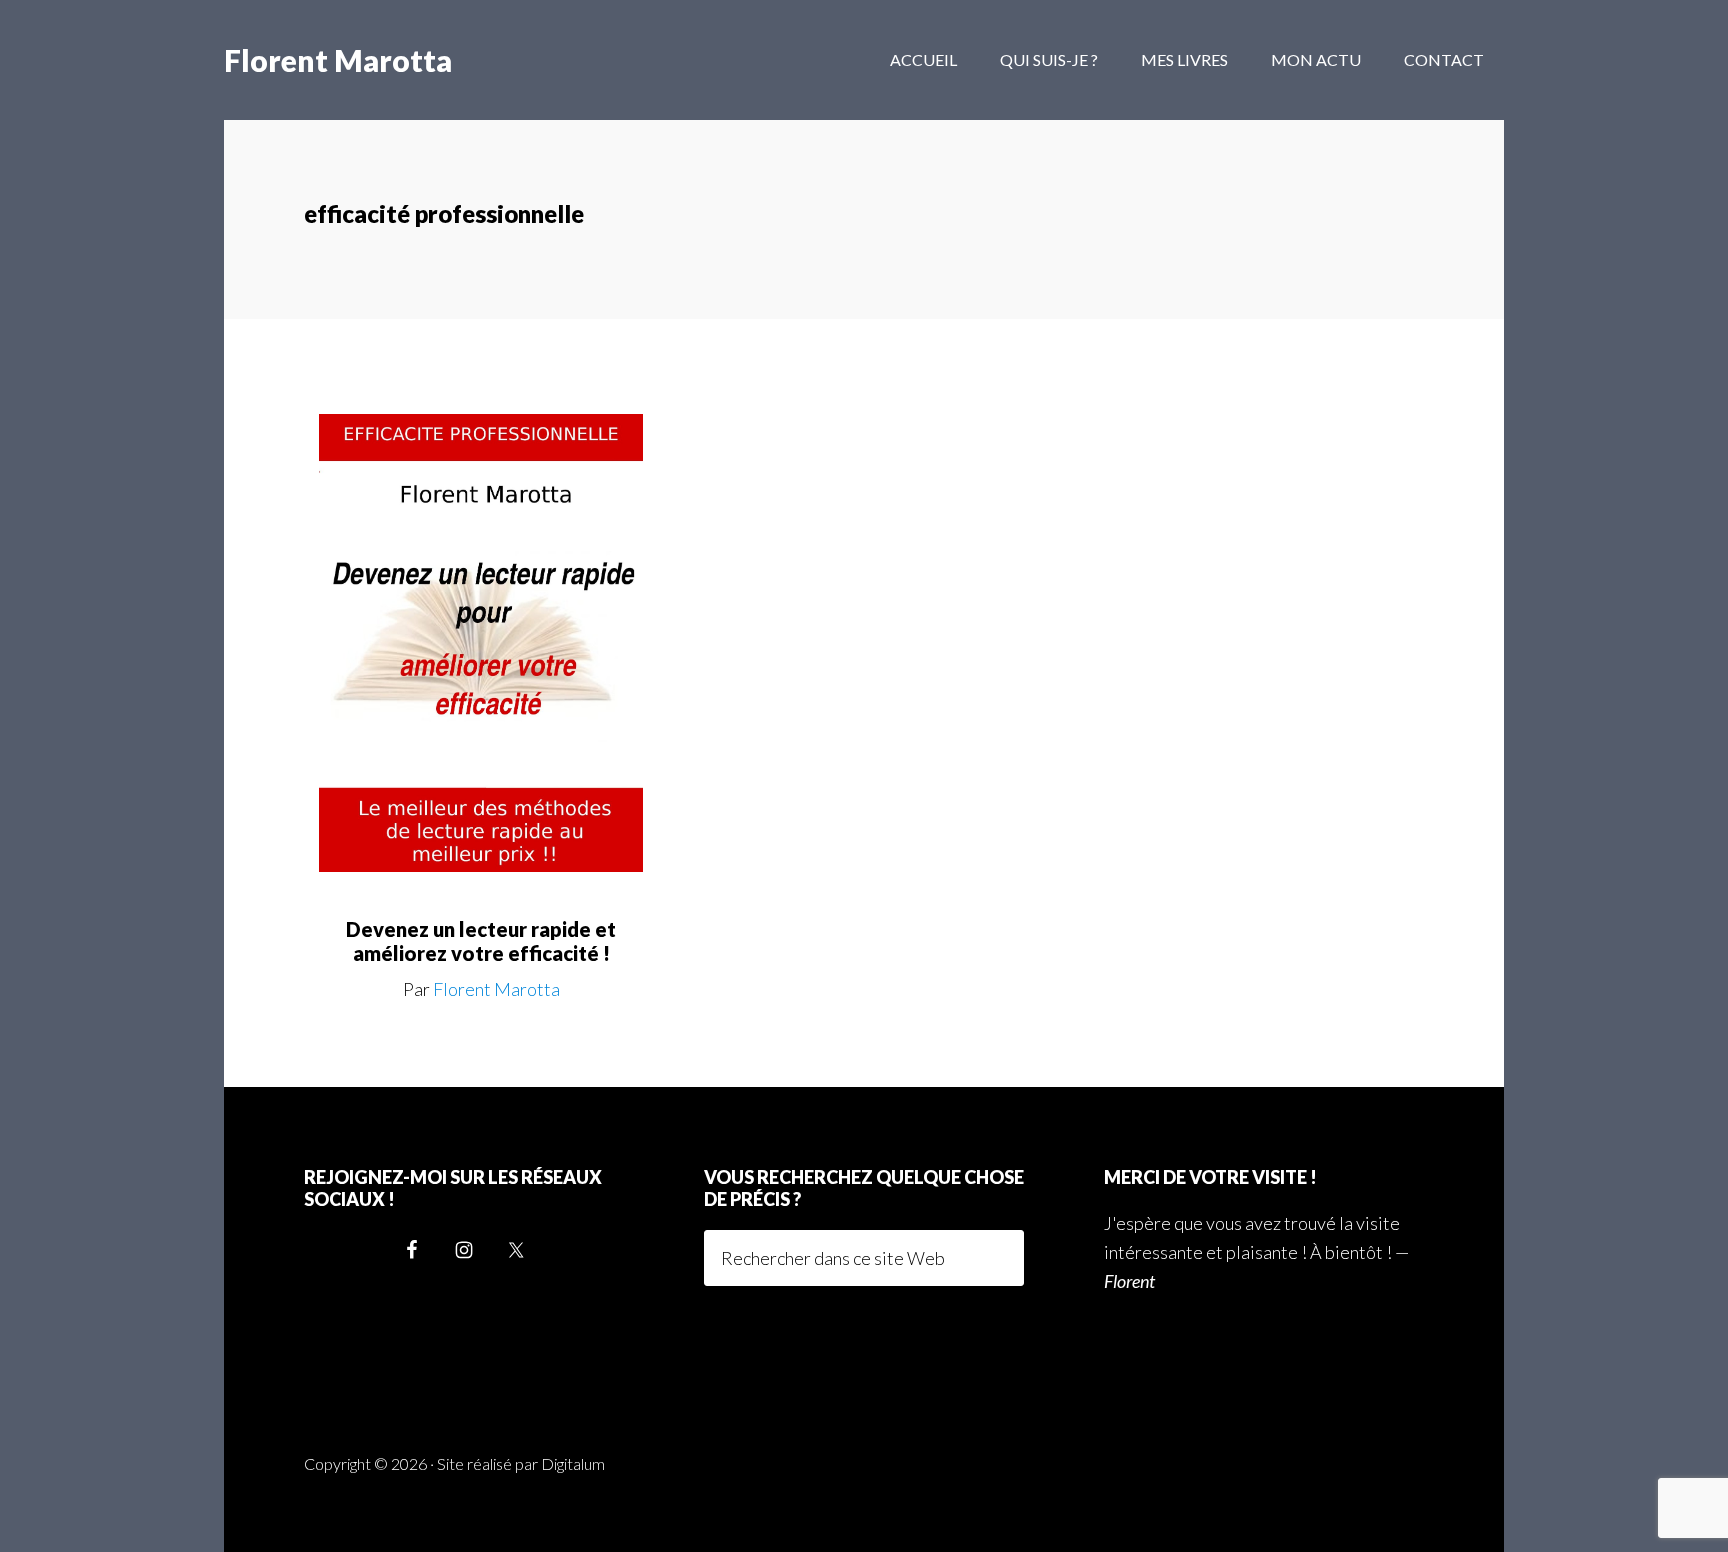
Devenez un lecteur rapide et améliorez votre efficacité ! (481, 941)
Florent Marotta (338, 60)
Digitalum (573, 1463)
